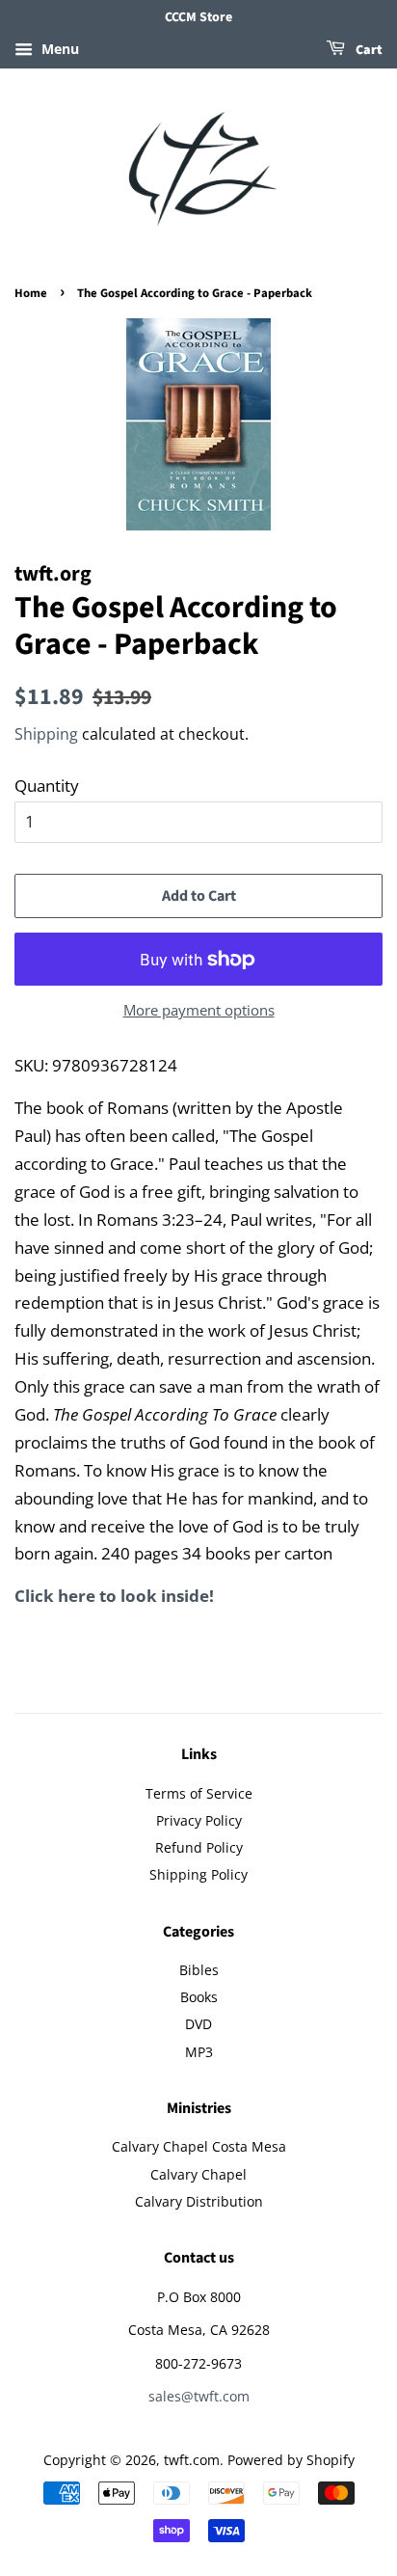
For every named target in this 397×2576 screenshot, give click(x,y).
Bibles (199, 1970)
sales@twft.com (199, 2396)
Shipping (46, 734)
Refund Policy (199, 1847)
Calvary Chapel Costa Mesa (199, 2146)
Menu (58, 49)
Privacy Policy (199, 1820)
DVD (198, 2024)
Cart (368, 50)
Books (199, 1997)
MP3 (199, 2052)
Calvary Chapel (198, 2174)
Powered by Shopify (291, 2460)
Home (31, 293)
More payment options (199, 1010)
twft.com (192, 2460)
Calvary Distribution (199, 2201)
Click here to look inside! (114, 1596)
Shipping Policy (198, 1874)
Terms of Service (199, 1793)
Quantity (47, 786)
